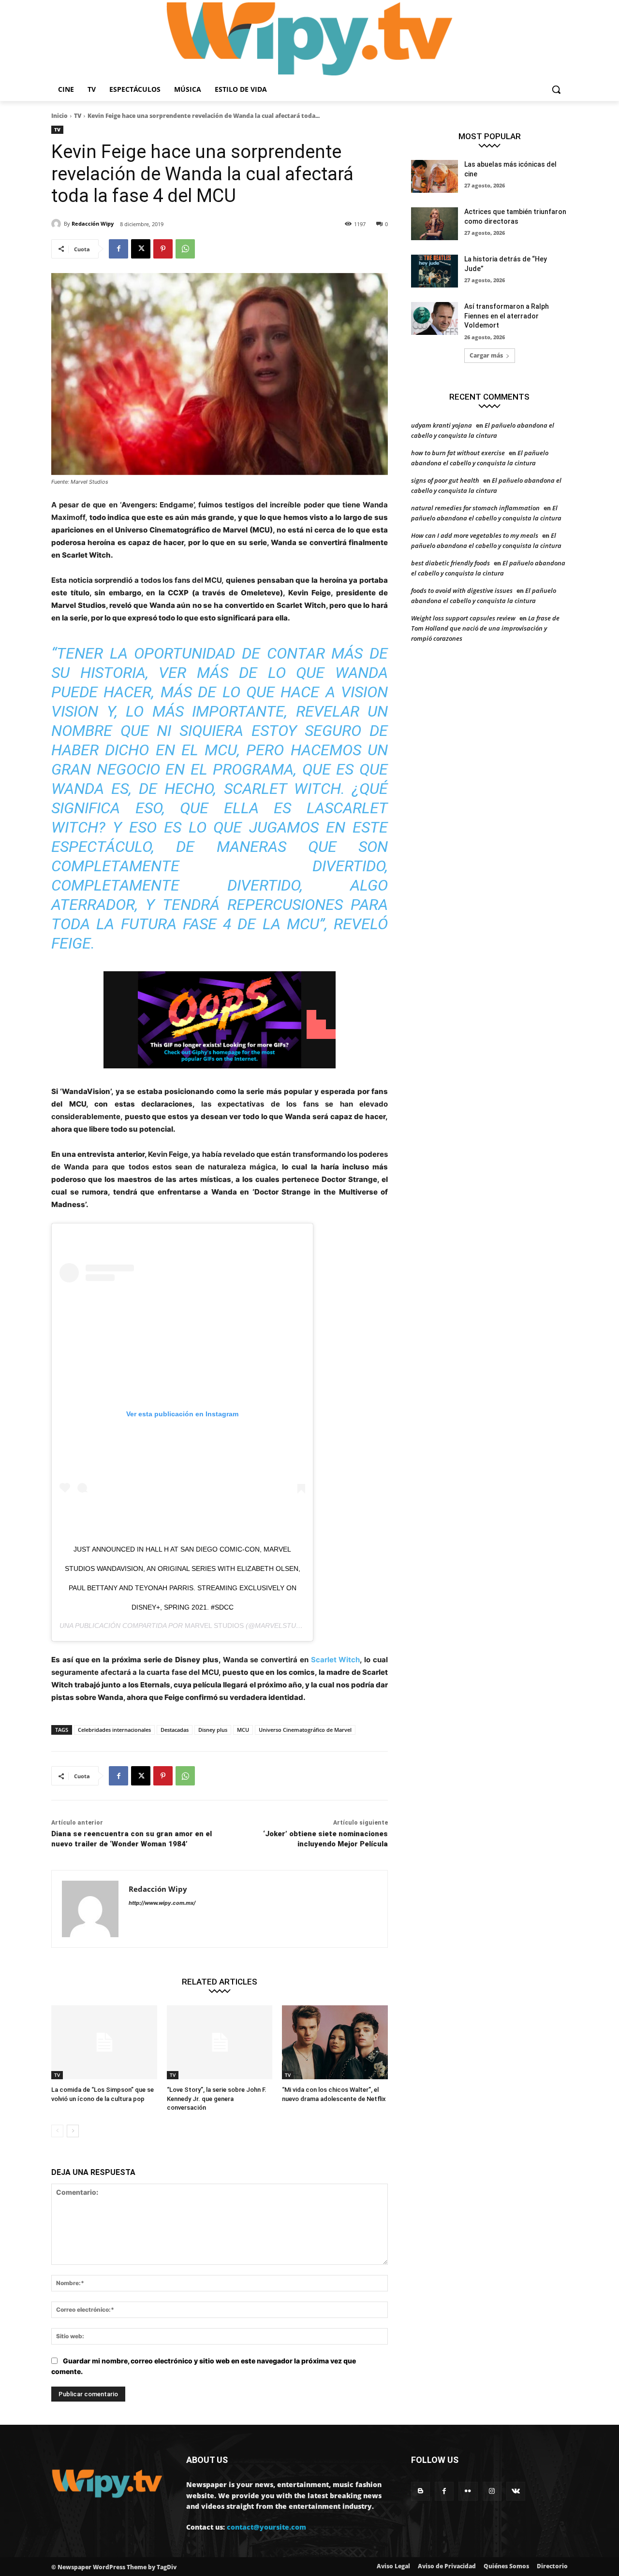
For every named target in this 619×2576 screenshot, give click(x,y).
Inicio (59, 116)
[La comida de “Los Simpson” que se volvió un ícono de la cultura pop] (104, 2042)
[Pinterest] (163, 249)
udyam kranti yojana (442, 425)
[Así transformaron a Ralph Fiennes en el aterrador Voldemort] (435, 318)
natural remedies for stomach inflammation (475, 508)
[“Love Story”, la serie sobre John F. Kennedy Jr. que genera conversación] (220, 2042)
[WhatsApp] (185, 249)
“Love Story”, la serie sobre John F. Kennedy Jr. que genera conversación (217, 2098)
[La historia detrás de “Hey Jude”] (435, 271)
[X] (141, 249)
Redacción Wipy (93, 223)
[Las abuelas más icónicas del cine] (435, 176)
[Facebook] (118, 249)
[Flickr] (468, 2491)
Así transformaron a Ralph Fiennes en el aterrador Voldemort (507, 316)
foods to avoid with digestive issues (462, 590)
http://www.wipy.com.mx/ (162, 1903)
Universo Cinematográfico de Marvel (305, 1730)
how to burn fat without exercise (458, 453)
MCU (243, 1730)
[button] (556, 89)
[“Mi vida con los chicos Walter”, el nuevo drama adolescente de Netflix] (335, 2042)
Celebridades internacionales (114, 1730)
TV (78, 116)
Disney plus (213, 1730)
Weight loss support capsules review (463, 618)
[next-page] (73, 2131)
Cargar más (486, 355)
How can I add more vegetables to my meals (475, 535)
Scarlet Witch (336, 1660)
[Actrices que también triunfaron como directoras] (435, 224)
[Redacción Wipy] (58, 224)
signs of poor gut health (445, 480)
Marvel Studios (214, 1626)
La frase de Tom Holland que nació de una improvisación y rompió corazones (485, 628)
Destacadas (175, 1730)
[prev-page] (57, 2131)
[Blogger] (420, 2491)
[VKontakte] (516, 2491)
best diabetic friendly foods (450, 563)
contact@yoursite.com (266, 2527)
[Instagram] (492, 2491)
